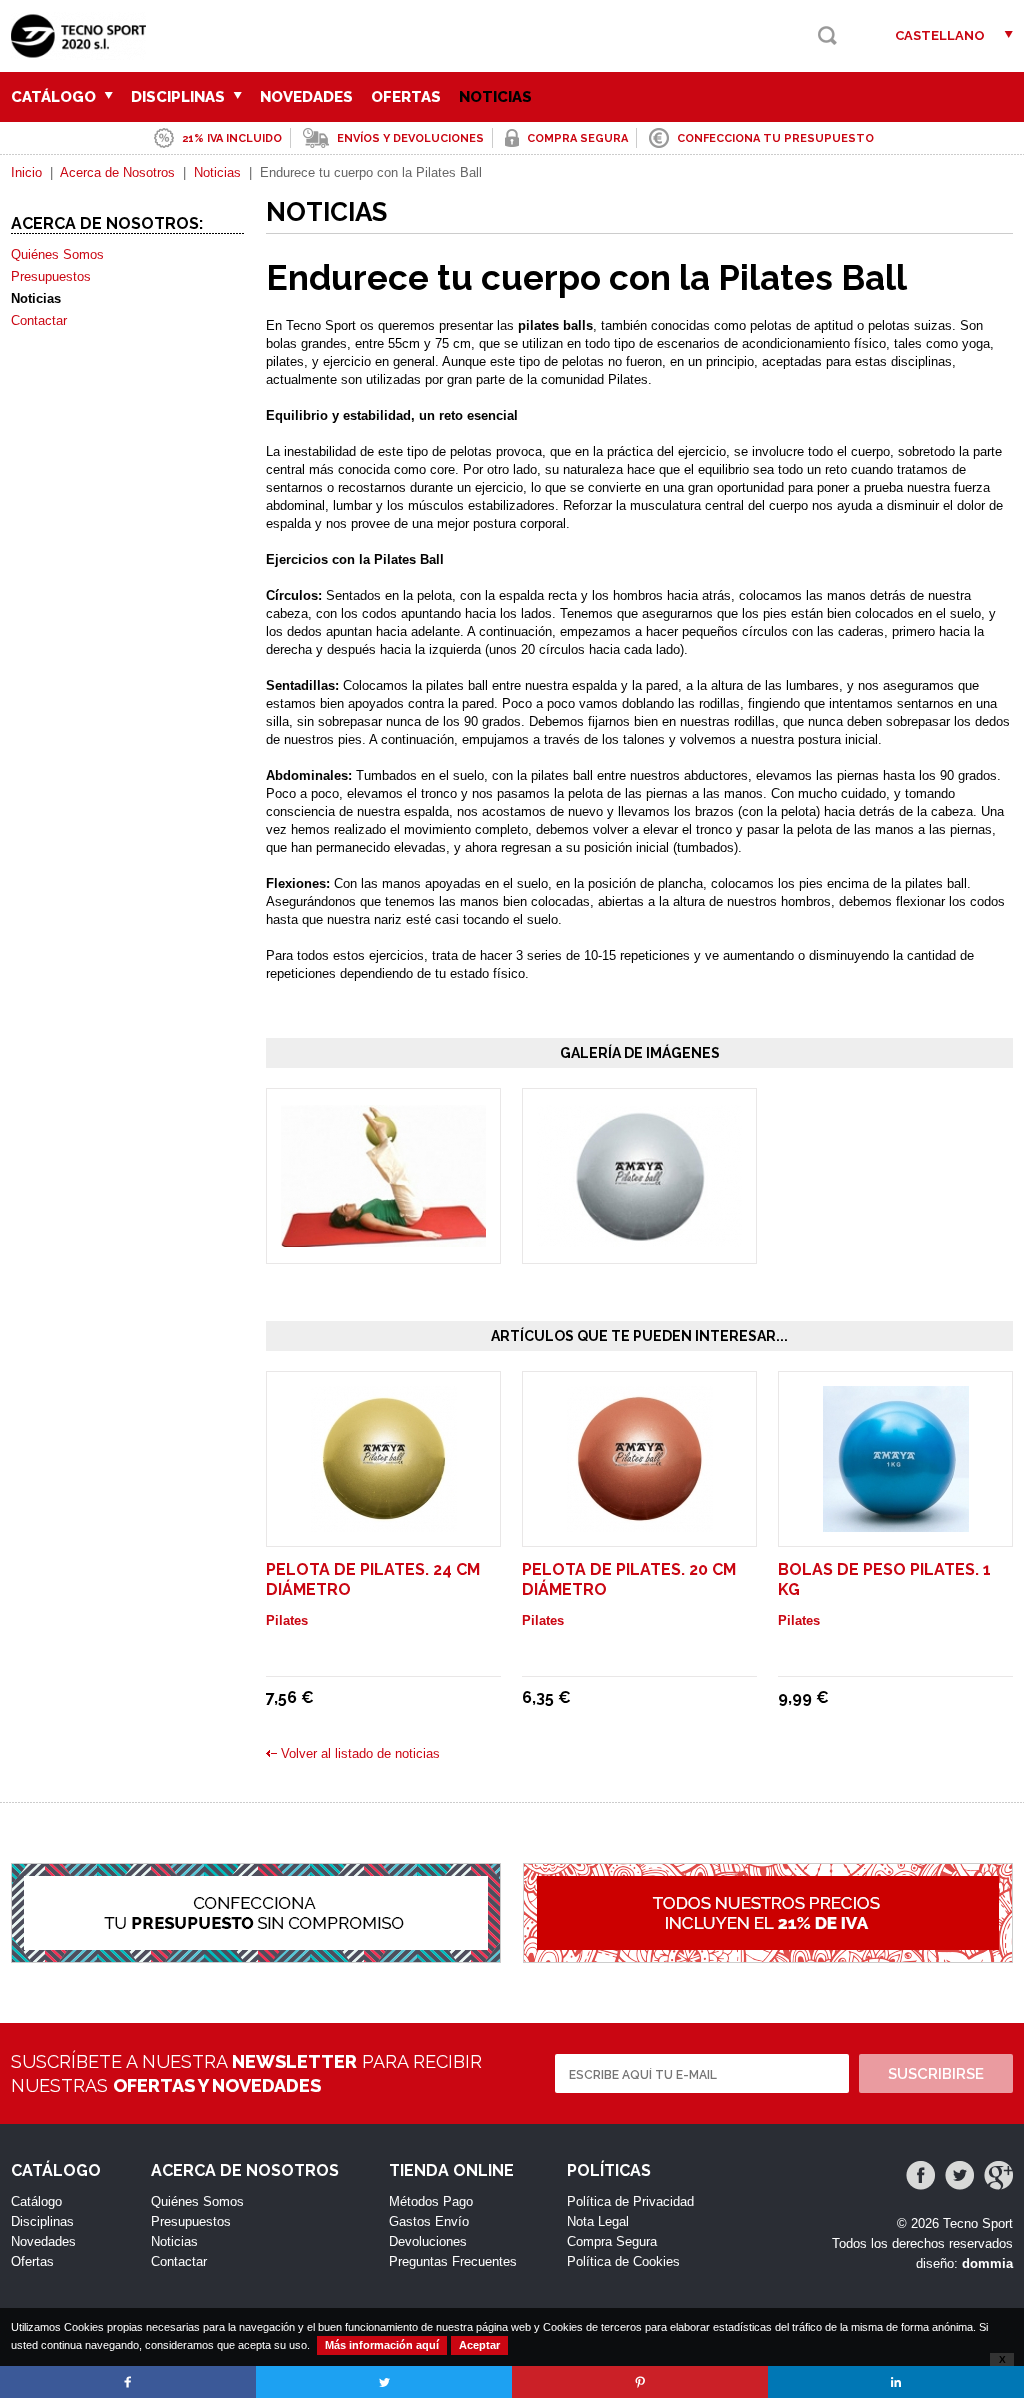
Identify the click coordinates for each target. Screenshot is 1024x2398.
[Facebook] (920, 2175)
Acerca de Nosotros (117, 172)
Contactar (39, 320)
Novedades (306, 97)
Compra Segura (612, 2241)
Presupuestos (51, 276)
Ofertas (406, 97)
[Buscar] (827, 35)
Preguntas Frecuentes (453, 2261)
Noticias (495, 97)
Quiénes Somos (57, 254)
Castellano (940, 35)
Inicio (26, 172)
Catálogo (55, 97)
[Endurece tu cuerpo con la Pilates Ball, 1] (383, 1237)
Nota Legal (598, 2221)
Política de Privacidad (630, 2201)
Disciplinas (180, 97)
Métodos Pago (431, 2201)
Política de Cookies (623, 2261)
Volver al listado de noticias (360, 1753)
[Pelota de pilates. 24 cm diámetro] (384, 1522)
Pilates (287, 1620)
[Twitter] (959, 2175)
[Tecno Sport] (83, 50)
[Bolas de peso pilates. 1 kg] (896, 1522)
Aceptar (479, 2345)
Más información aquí (382, 2345)
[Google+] (998, 2175)
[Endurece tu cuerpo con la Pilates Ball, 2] (639, 1237)
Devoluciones (428, 2241)
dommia (987, 2263)
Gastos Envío (429, 2221)
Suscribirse (936, 2074)
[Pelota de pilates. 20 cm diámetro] (640, 1522)
